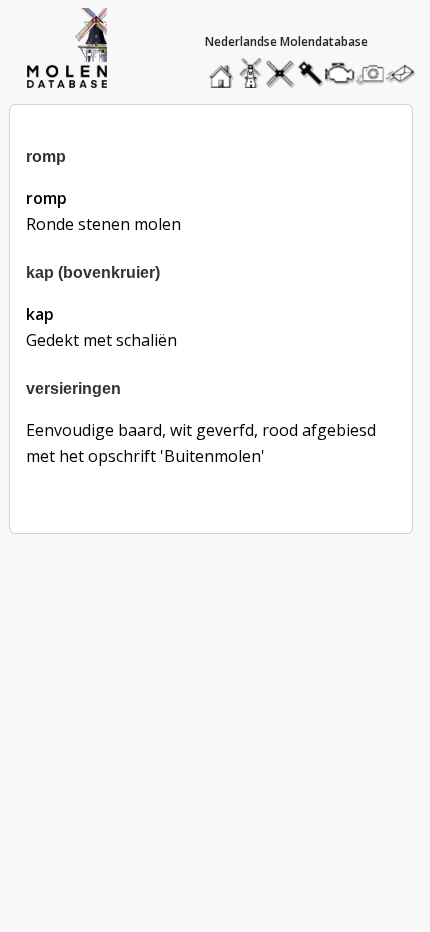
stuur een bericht (406, 73)
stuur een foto (371, 73)
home (224, 68)
